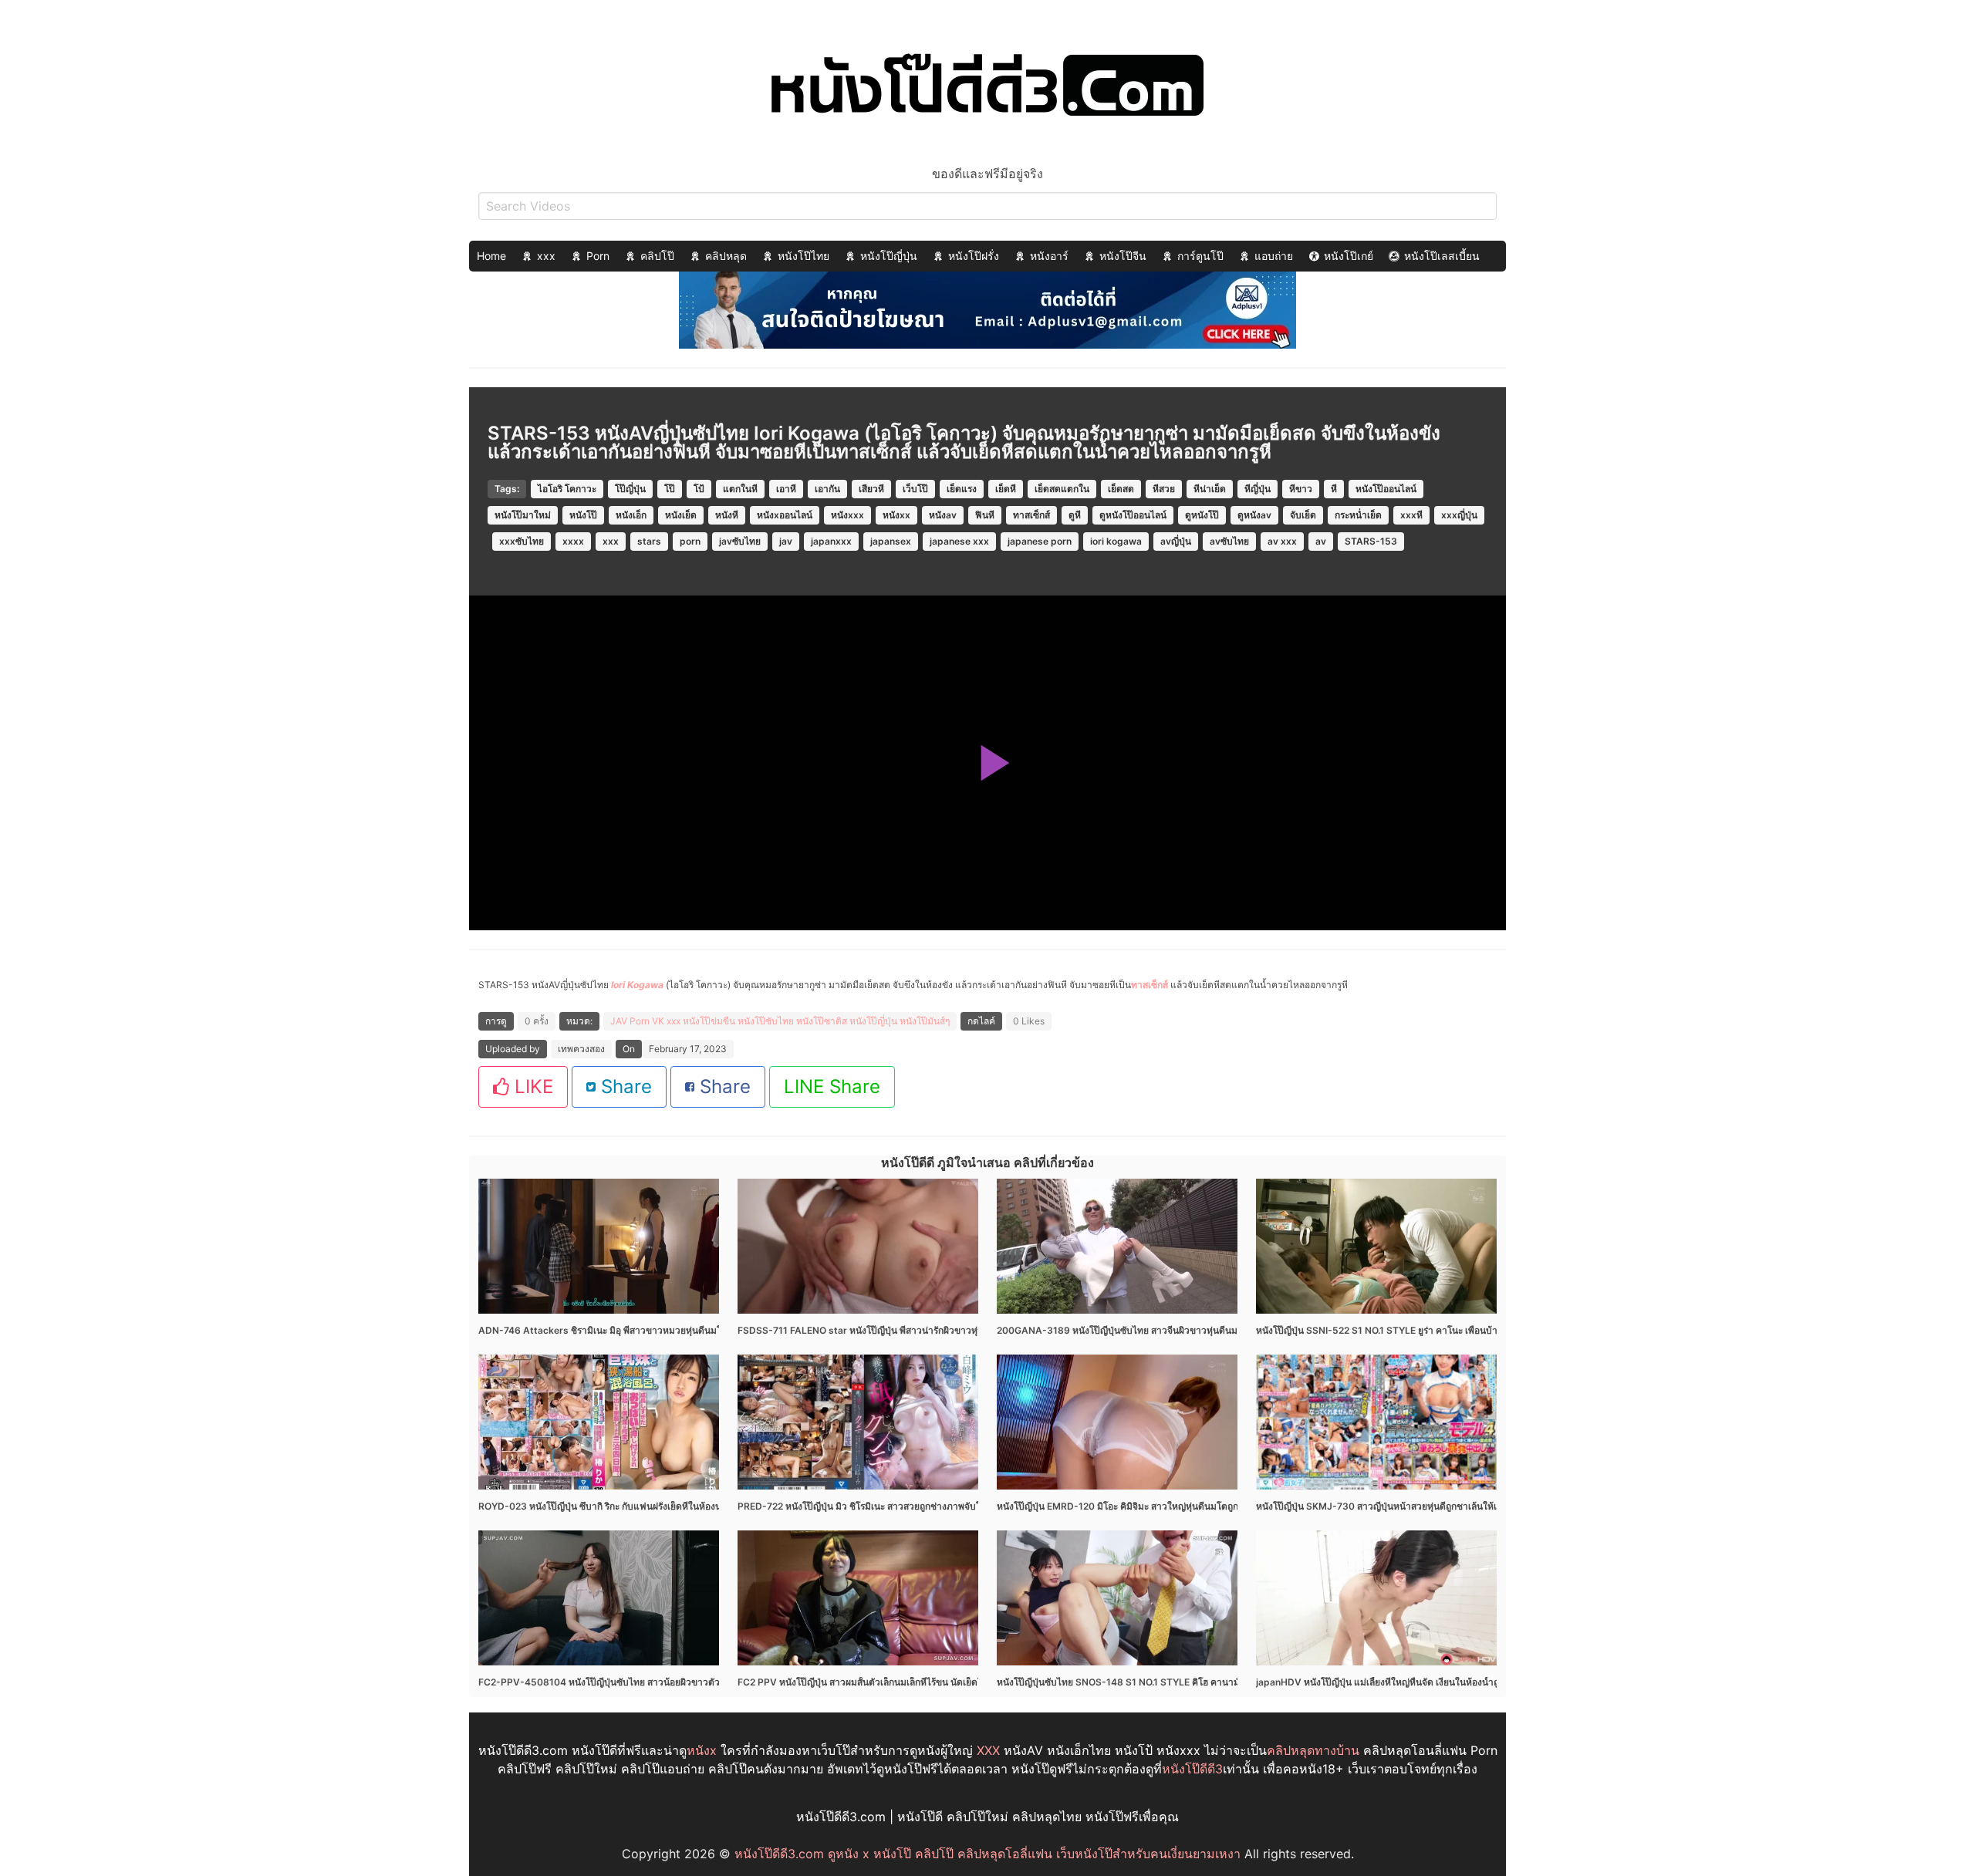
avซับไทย (1229, 541)
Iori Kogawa (637, 985)
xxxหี (1411, 515)
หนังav (943, 515)
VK (658, 1021)
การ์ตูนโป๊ (1200, 256)
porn (690, 541)
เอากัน (827, 489)
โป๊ (670, 489)
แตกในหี (740, 489)
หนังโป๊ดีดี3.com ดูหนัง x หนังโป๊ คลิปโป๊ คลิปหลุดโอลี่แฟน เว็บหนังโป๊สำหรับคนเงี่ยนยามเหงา (987, 1854)
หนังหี (727, 515)
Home (491, 256)
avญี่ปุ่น (1176, 541)
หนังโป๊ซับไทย (766, 1021)
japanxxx (831, 541)
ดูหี (1075, 515)
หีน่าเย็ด (1210, 489)
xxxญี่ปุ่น (1459, 515)
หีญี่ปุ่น (1258, 489)
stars (649, 541)
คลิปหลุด (726, 256)
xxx (546, 256)
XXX (988, 1750)
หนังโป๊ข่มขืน (709, 1021)
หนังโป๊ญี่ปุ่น (889, 256)
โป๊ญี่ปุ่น (630, 489)
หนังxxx (847, 515)
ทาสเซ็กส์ (1031, 515)
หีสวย (1164, 489)
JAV (619, 1021)
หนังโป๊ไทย (804, 256)
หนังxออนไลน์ (785, 515)
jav (786, 541)
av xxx (1282, 541)
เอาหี (786, 489)
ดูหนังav (1254, 515)
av (1321, 541)
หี (1334, 489)
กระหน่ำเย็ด (1358, 515)
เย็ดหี (1006, 489)
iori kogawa (1116, 541)
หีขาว (1301, 489)
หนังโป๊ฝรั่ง (974, 256)
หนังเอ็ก (631, 515)
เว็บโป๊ (915, 489)
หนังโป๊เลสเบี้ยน (1442, 256)
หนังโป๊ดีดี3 (1192, 1769)
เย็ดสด (1121, 489)
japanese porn (1040, 541)
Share (624, 1086)
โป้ (699, 489)
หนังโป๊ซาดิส (822, 1021)
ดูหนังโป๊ (1202, 515)
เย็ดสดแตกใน (1062, 489)
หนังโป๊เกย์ (1349, 256)
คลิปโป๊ (657, 256)
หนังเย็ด (681, 515)
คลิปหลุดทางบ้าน (1313, 1750)
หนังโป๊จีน (1123, 256)
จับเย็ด (1303, 515)
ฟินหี (985, 515)
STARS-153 (1371, 541)
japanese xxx (959, 541)
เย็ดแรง (962, 489)
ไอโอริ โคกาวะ (567, 489)
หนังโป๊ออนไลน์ (1386, 489)
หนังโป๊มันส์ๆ (925, 1021)
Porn (598, 256)
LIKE (531, 1086)
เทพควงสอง (581, 1049)
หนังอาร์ (1049, 256)
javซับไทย (740, 541)
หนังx (702, 1750)
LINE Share (832, 1086)
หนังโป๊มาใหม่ (523, 515)
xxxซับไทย (522, 541)
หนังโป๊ (583, 515)
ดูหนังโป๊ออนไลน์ (1133, 515)
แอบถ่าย (1274, 256)
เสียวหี (871, 489)
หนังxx (896, 515)
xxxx (573, 541)
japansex (891, 541)
